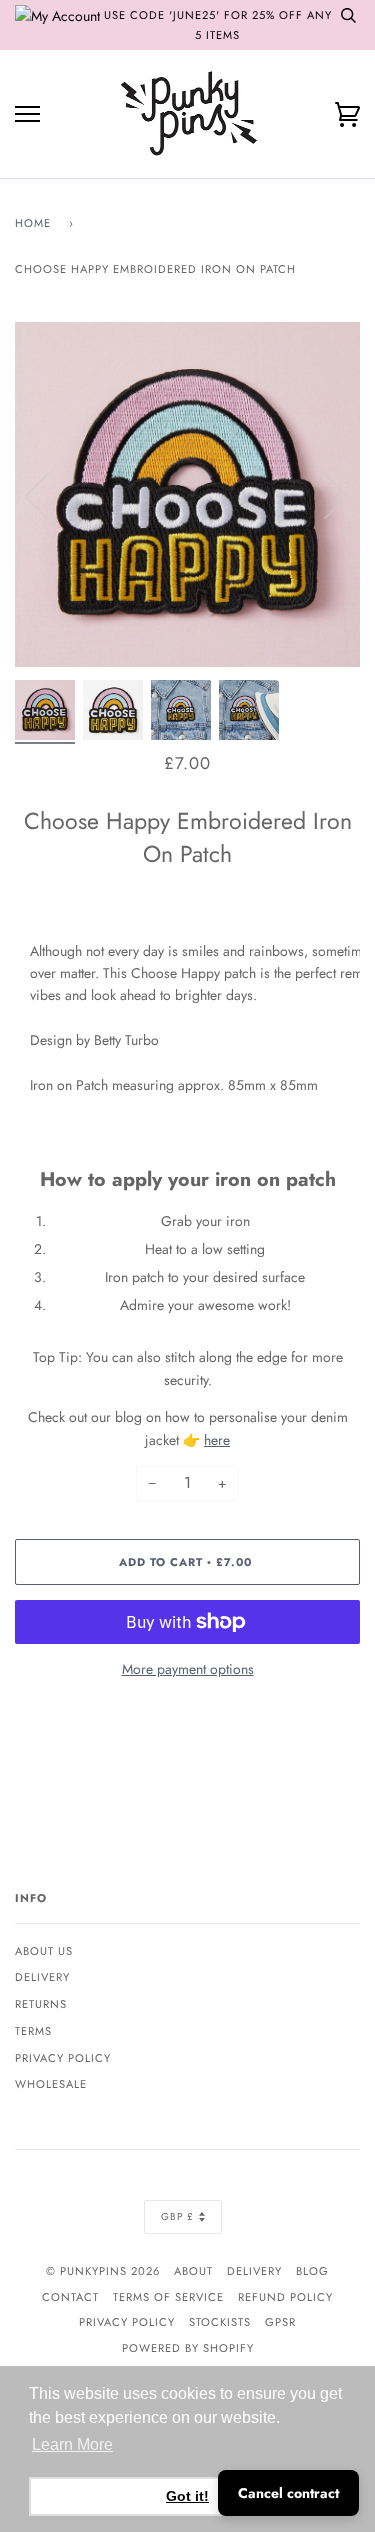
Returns (41, 2004)
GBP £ (177, 2216)
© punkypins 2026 (103, 2271)
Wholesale (51, 2084)
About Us (44, 1951)
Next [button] (323, 495)
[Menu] (27, 114)
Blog (312, 2271)
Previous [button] (49, 495)
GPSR (280, 2322)
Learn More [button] (72, 2444)
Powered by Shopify (188, 2348)
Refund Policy (285, 2297)
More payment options (188, 1669)
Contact (70, 2297)
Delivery (42, 1977)
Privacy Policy (63, 2058)
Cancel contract (288, 2493)
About (193, 2271)
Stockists (220, 2322)
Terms (33, 2031)
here (217, 1440)
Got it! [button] (187, 2496)
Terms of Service (168, 2297)
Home (33, 223)
